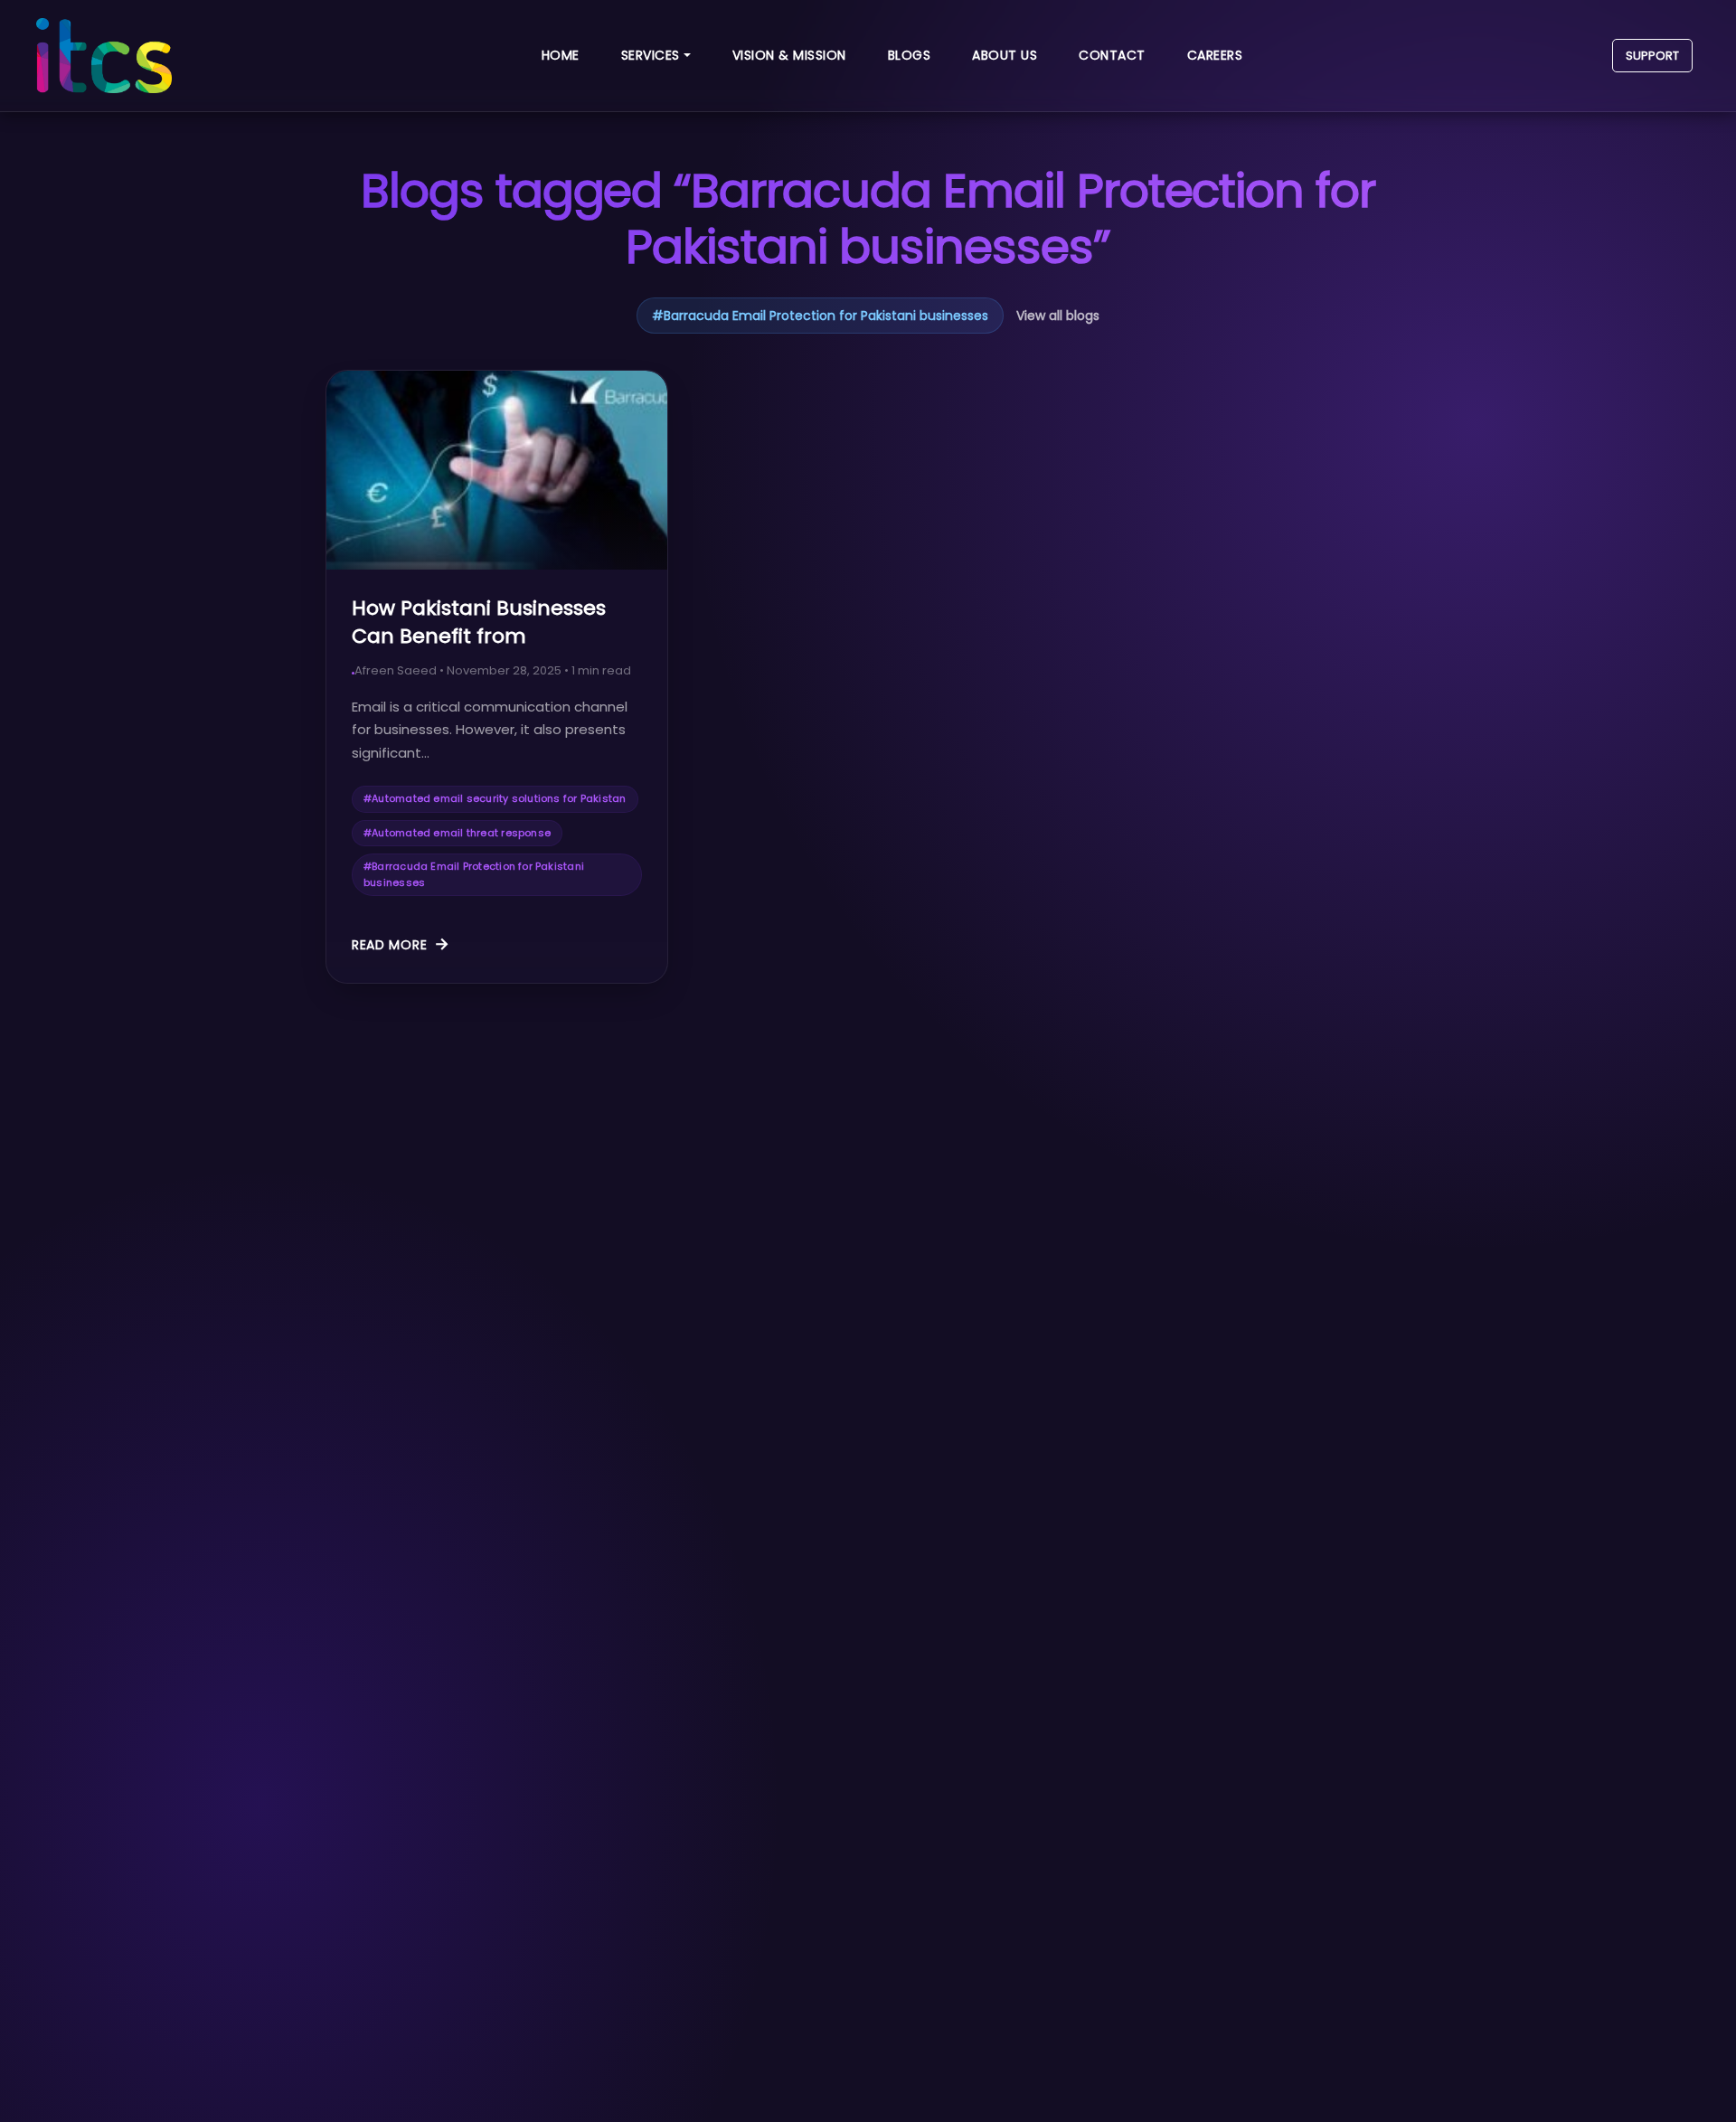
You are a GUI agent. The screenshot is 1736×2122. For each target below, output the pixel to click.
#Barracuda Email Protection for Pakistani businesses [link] (474, 874)
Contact (1112, 55)
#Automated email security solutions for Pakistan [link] (495, 798)
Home (561, 55)
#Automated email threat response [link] (457, 833)
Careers (1215, 55)
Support (1652, 56)
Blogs (910, 55)
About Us (1005, 55)
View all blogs (1058, 316)
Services (651, 55)
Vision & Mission (789, 55)
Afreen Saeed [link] (396, 670)
